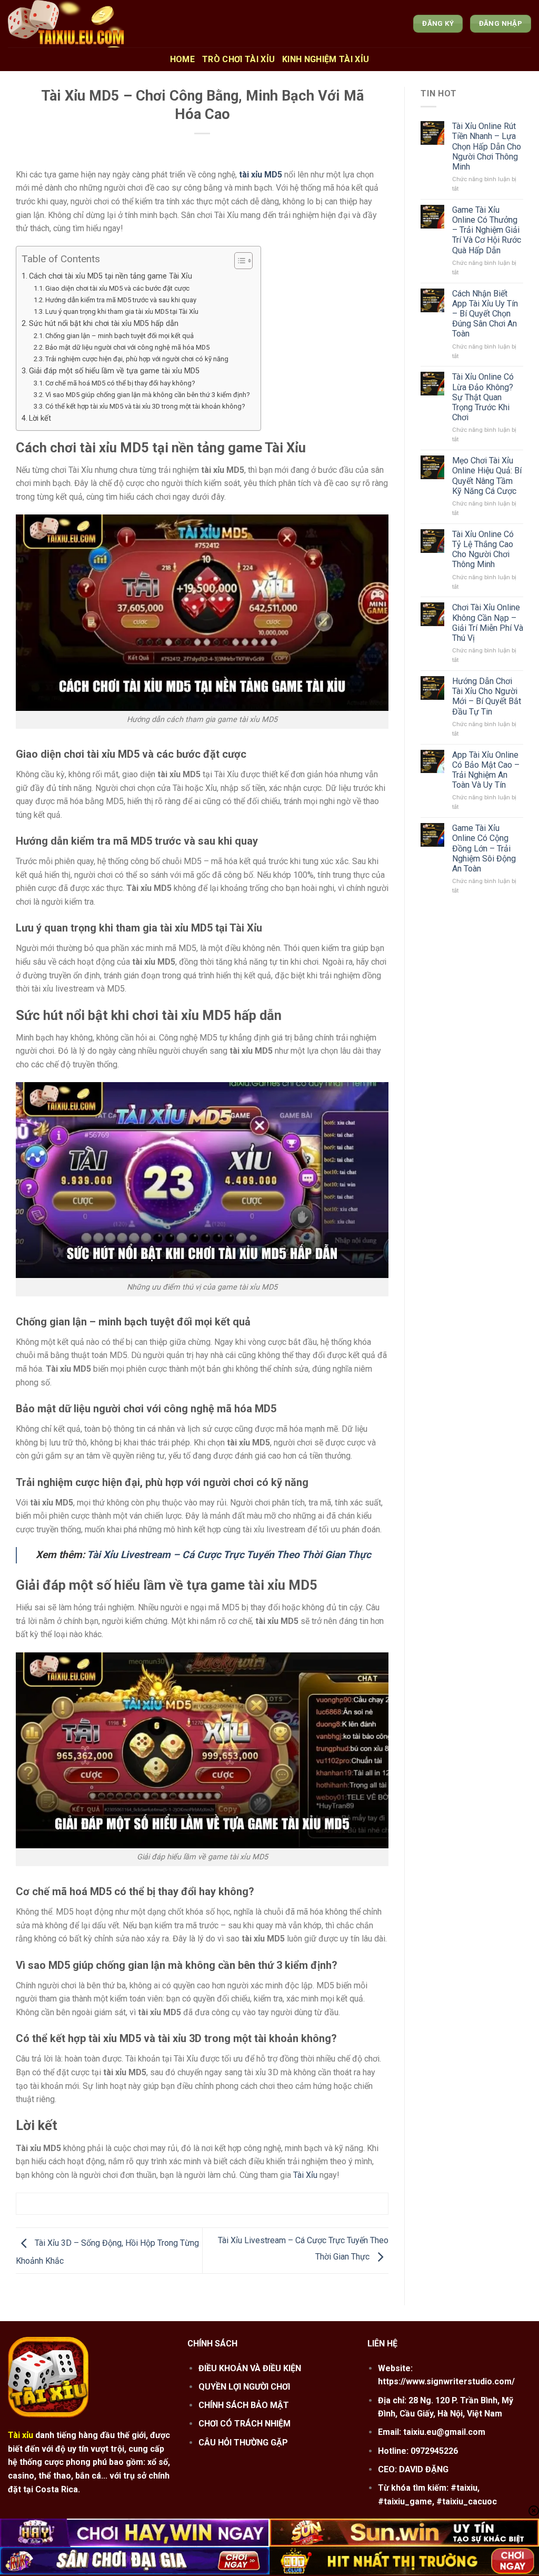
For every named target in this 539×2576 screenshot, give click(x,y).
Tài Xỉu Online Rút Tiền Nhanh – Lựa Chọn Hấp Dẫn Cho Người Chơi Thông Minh (487, 146)
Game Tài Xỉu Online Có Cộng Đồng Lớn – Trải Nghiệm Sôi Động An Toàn (484, 848)
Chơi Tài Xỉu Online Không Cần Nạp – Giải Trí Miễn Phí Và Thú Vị (488, 623)
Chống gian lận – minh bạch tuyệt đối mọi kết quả (119, 336)
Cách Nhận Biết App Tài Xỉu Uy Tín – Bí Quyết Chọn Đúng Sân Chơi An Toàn (485, 314)
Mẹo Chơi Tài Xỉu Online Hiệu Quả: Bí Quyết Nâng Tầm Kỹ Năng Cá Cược (487, 476)
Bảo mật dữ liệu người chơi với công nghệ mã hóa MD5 (127, 347)
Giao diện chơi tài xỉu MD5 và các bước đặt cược (117, 288)
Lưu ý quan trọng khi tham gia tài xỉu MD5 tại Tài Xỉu (122, 311)
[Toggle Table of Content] (238, 261)
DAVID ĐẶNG (424, 2469)
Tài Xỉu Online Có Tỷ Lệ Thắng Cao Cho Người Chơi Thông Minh (483, 549)
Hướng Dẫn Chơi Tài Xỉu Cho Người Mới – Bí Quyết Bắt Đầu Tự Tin (487, 696)
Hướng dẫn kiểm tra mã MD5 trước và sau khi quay (121, 300)
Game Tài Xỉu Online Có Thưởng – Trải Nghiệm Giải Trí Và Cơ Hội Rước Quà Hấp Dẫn (487, 230)
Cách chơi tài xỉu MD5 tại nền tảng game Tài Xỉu (111, 276)
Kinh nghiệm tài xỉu (326, 59)
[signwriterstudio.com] (110, 24)
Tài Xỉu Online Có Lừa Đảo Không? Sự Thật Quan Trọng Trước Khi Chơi (483, 397)
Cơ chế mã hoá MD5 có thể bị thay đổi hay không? (120, 383)
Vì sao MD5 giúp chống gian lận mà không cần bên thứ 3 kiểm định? (148, 395)
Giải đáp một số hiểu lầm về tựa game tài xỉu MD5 (114, 371)
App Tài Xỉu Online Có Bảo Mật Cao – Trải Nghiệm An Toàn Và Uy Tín (486, 770)
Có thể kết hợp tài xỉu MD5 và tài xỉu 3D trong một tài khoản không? (145, 406)
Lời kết (40, 418)
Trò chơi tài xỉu (238, 59)
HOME (182, 59)
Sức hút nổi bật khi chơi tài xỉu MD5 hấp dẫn (104, 324)
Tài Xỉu (305, 2175)
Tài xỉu (21, 2435)
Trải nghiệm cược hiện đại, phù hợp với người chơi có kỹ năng (137, 359)
